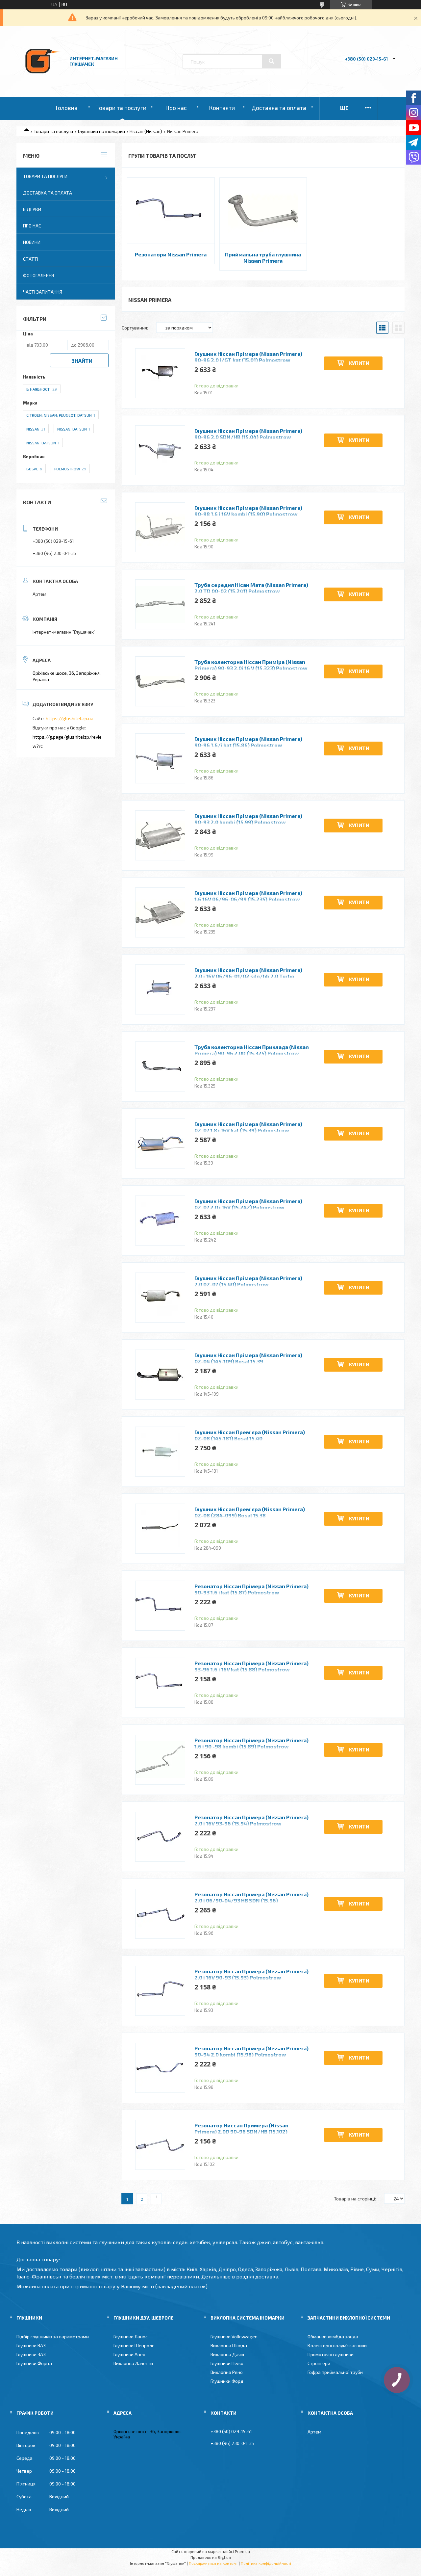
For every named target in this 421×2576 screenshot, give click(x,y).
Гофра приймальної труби (335, 2372)
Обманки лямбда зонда (333, 2337)
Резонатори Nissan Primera (171, 254)
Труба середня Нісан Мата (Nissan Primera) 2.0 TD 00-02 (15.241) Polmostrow (251, 588)
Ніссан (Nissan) (146, 131)
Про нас (176, 108)
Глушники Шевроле (134, 2345)
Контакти (222, 108)
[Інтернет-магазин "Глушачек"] (44, 79)
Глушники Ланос (131, 2337)
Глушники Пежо (227, 2363)
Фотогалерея (38, 275)
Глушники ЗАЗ (31, 2354)
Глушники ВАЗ (31, 2345)
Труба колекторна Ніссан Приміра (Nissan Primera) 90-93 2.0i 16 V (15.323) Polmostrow (251, 665)
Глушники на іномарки (101, 131)
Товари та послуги (121, 108)
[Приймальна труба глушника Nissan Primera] (263, 211)
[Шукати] (272, 61)
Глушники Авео (129, 2354)
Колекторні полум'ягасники (337, 2345)
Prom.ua (242, 2551)
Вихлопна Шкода (229, 2345)
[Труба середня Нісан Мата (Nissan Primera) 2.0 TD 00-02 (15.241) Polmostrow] (160, 604)
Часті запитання (43, 292)
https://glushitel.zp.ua (70, 718)
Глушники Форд (227, 2381)
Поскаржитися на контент (213, 2563)
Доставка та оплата (279, 108)
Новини (32, 242)
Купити (359, 363)
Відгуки (32, 209)
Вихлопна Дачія (227, 2354)
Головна (67, 108)
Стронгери (319, 2363)
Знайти (82, 361)
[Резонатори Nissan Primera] (171, 211)
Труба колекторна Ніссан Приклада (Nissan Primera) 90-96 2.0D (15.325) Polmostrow (252, 1050)
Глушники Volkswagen (234, 2337)
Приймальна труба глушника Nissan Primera (263, 257)
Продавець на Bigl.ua (211, 2557)
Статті (31, 259)
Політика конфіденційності (266, 2563)
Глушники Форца (34, 2363)
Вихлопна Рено (227, 2372)
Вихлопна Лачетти (133, 2363)
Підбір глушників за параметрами (53, 2337)
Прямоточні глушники (331, 2354)
